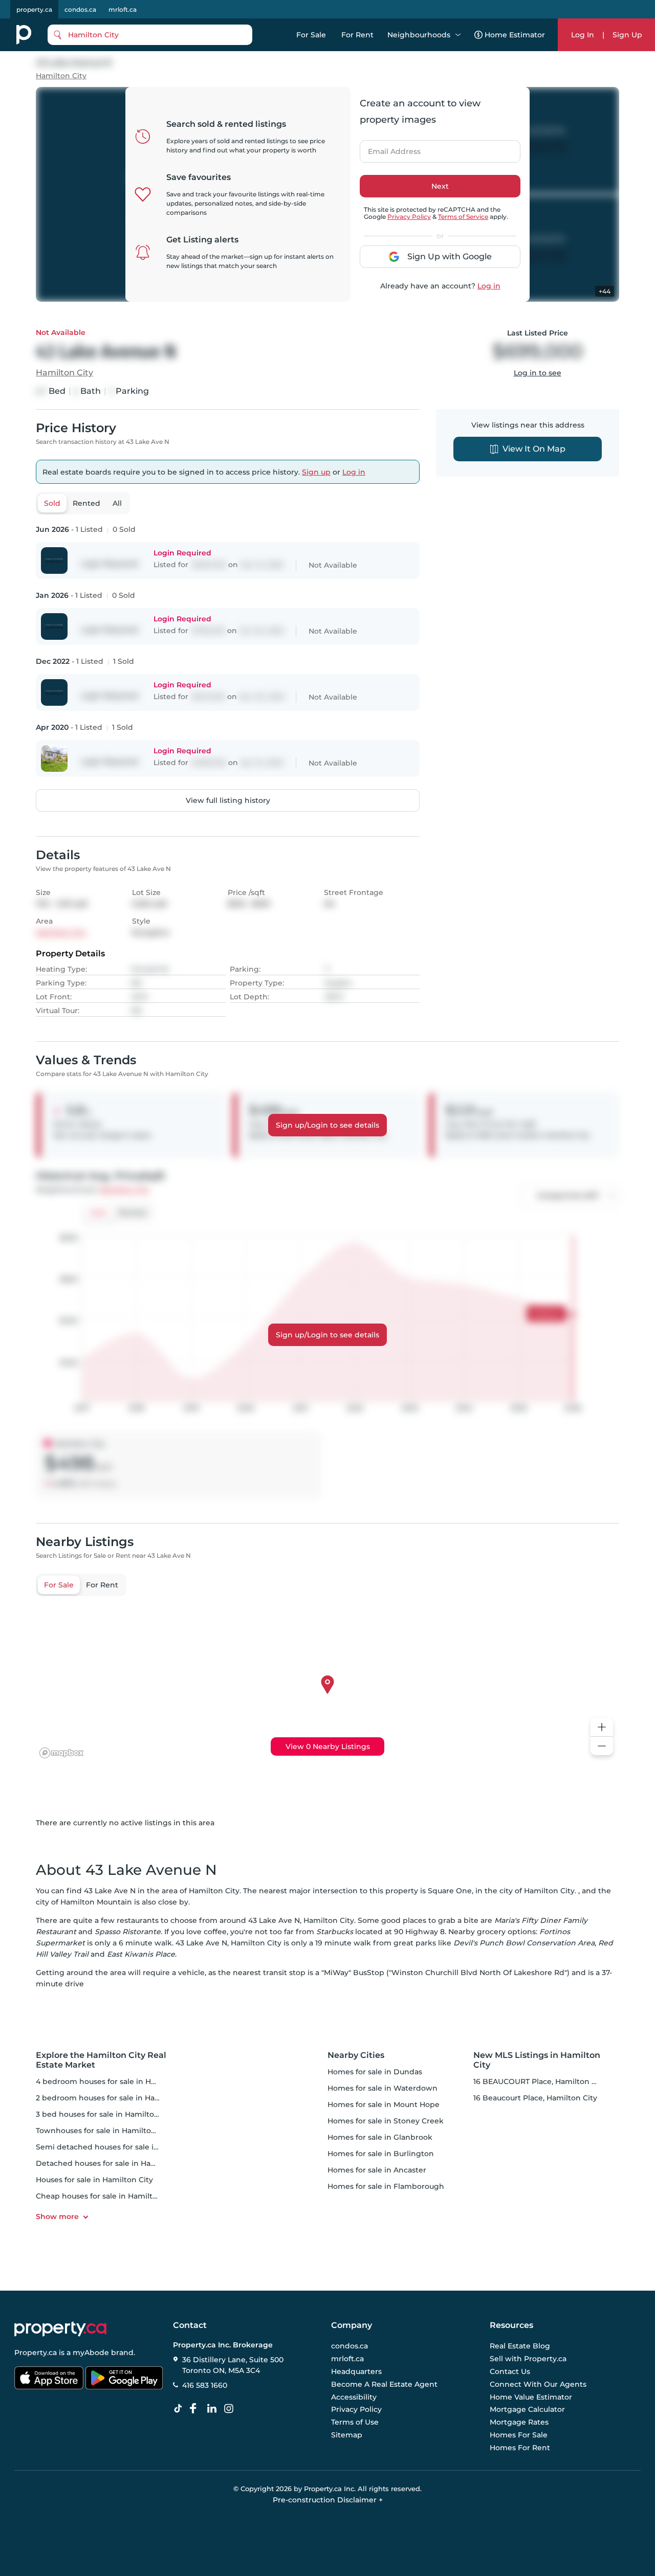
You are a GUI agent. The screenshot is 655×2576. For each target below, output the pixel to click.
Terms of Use (355, 2422)
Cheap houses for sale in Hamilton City (107, 2196)
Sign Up (627, 35)
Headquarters (356, 2371)
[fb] (197, 2409)
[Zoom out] (602, 1746)
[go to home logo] (60, 2329)
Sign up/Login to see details (327, 1125)
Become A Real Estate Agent (384, 2384)
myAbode (91, 2353)
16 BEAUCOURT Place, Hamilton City (540, 2081)
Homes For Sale (519, 2435)
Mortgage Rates (519, 2422)
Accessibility (354, 2397)
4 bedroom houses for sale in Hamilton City (116, 2081)
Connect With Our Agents (538, 2384)
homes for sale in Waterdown (383, 2088)
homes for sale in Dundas (375, 2072)
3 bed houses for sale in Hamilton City (106, 2114)
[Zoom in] (602, 1727)
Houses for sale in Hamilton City (94, 2180)
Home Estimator (515, 35)
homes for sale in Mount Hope (384, 2104)
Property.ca (36, 2353)
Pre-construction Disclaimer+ (328, 2500)
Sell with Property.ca (528, 2359)
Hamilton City (61, 76)
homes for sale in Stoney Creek (386, 2121)
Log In (583, 35)
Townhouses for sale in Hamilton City (104, 2131)
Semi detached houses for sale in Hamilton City (124, 2147)
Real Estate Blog (520, 2346)
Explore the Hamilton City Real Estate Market (101, 2060)
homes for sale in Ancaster (377, 2170)
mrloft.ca (123, 9)
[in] (231, 2409)
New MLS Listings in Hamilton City (537, 2060)
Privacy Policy (409, 217)
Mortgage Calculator (527, 2410)
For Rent (357, 35)
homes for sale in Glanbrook (380, 2137)
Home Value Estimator (531, 2397)
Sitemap (347, 2435)
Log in (489, 286)
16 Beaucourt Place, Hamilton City (535, 2098)
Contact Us (510, 2371)
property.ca (34, 9)
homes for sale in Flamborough (386, 2186)
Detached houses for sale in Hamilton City (114, 2163)
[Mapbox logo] (61, 1753)
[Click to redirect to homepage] (24, 35)
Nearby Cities (356, 2055)
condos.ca (80, 9)
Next (440, 186)
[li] (214, 2409)
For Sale (311, 35)
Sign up (316, 472)
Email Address (388, 148)
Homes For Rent (520, 2448)
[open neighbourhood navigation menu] (458, 35)
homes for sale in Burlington (381, 2154)
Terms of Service (463, 217)
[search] (150, 35)
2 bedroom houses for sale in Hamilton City (116, 2098)
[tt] (180, 2409)
